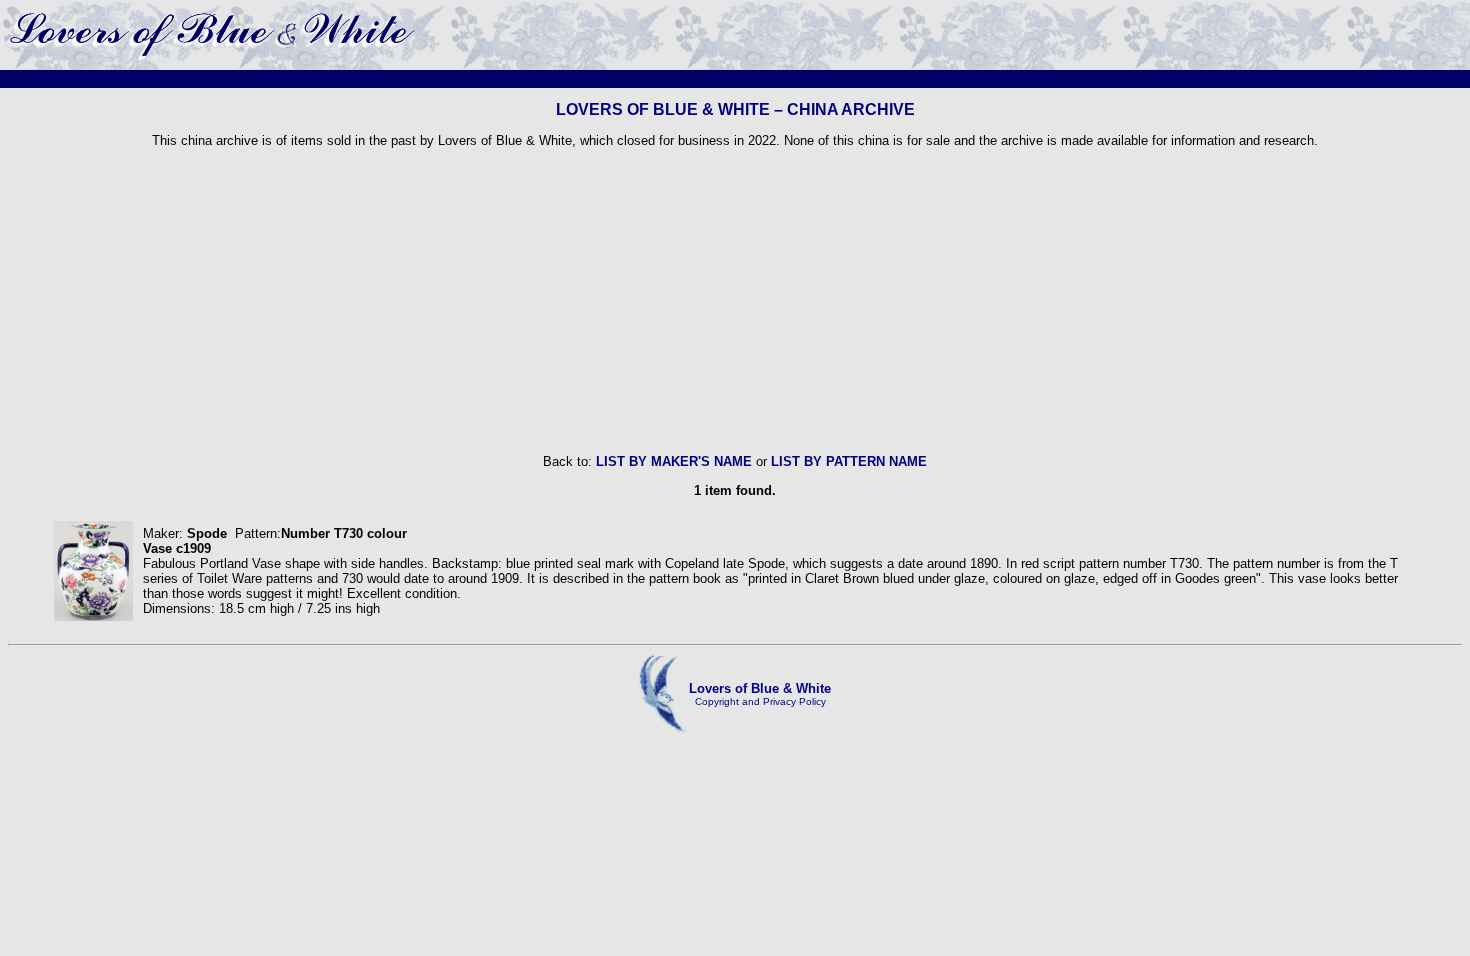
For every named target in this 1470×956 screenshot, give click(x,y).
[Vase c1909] (93, 616)
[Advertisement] (735, 301)
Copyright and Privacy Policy (760, 701)
